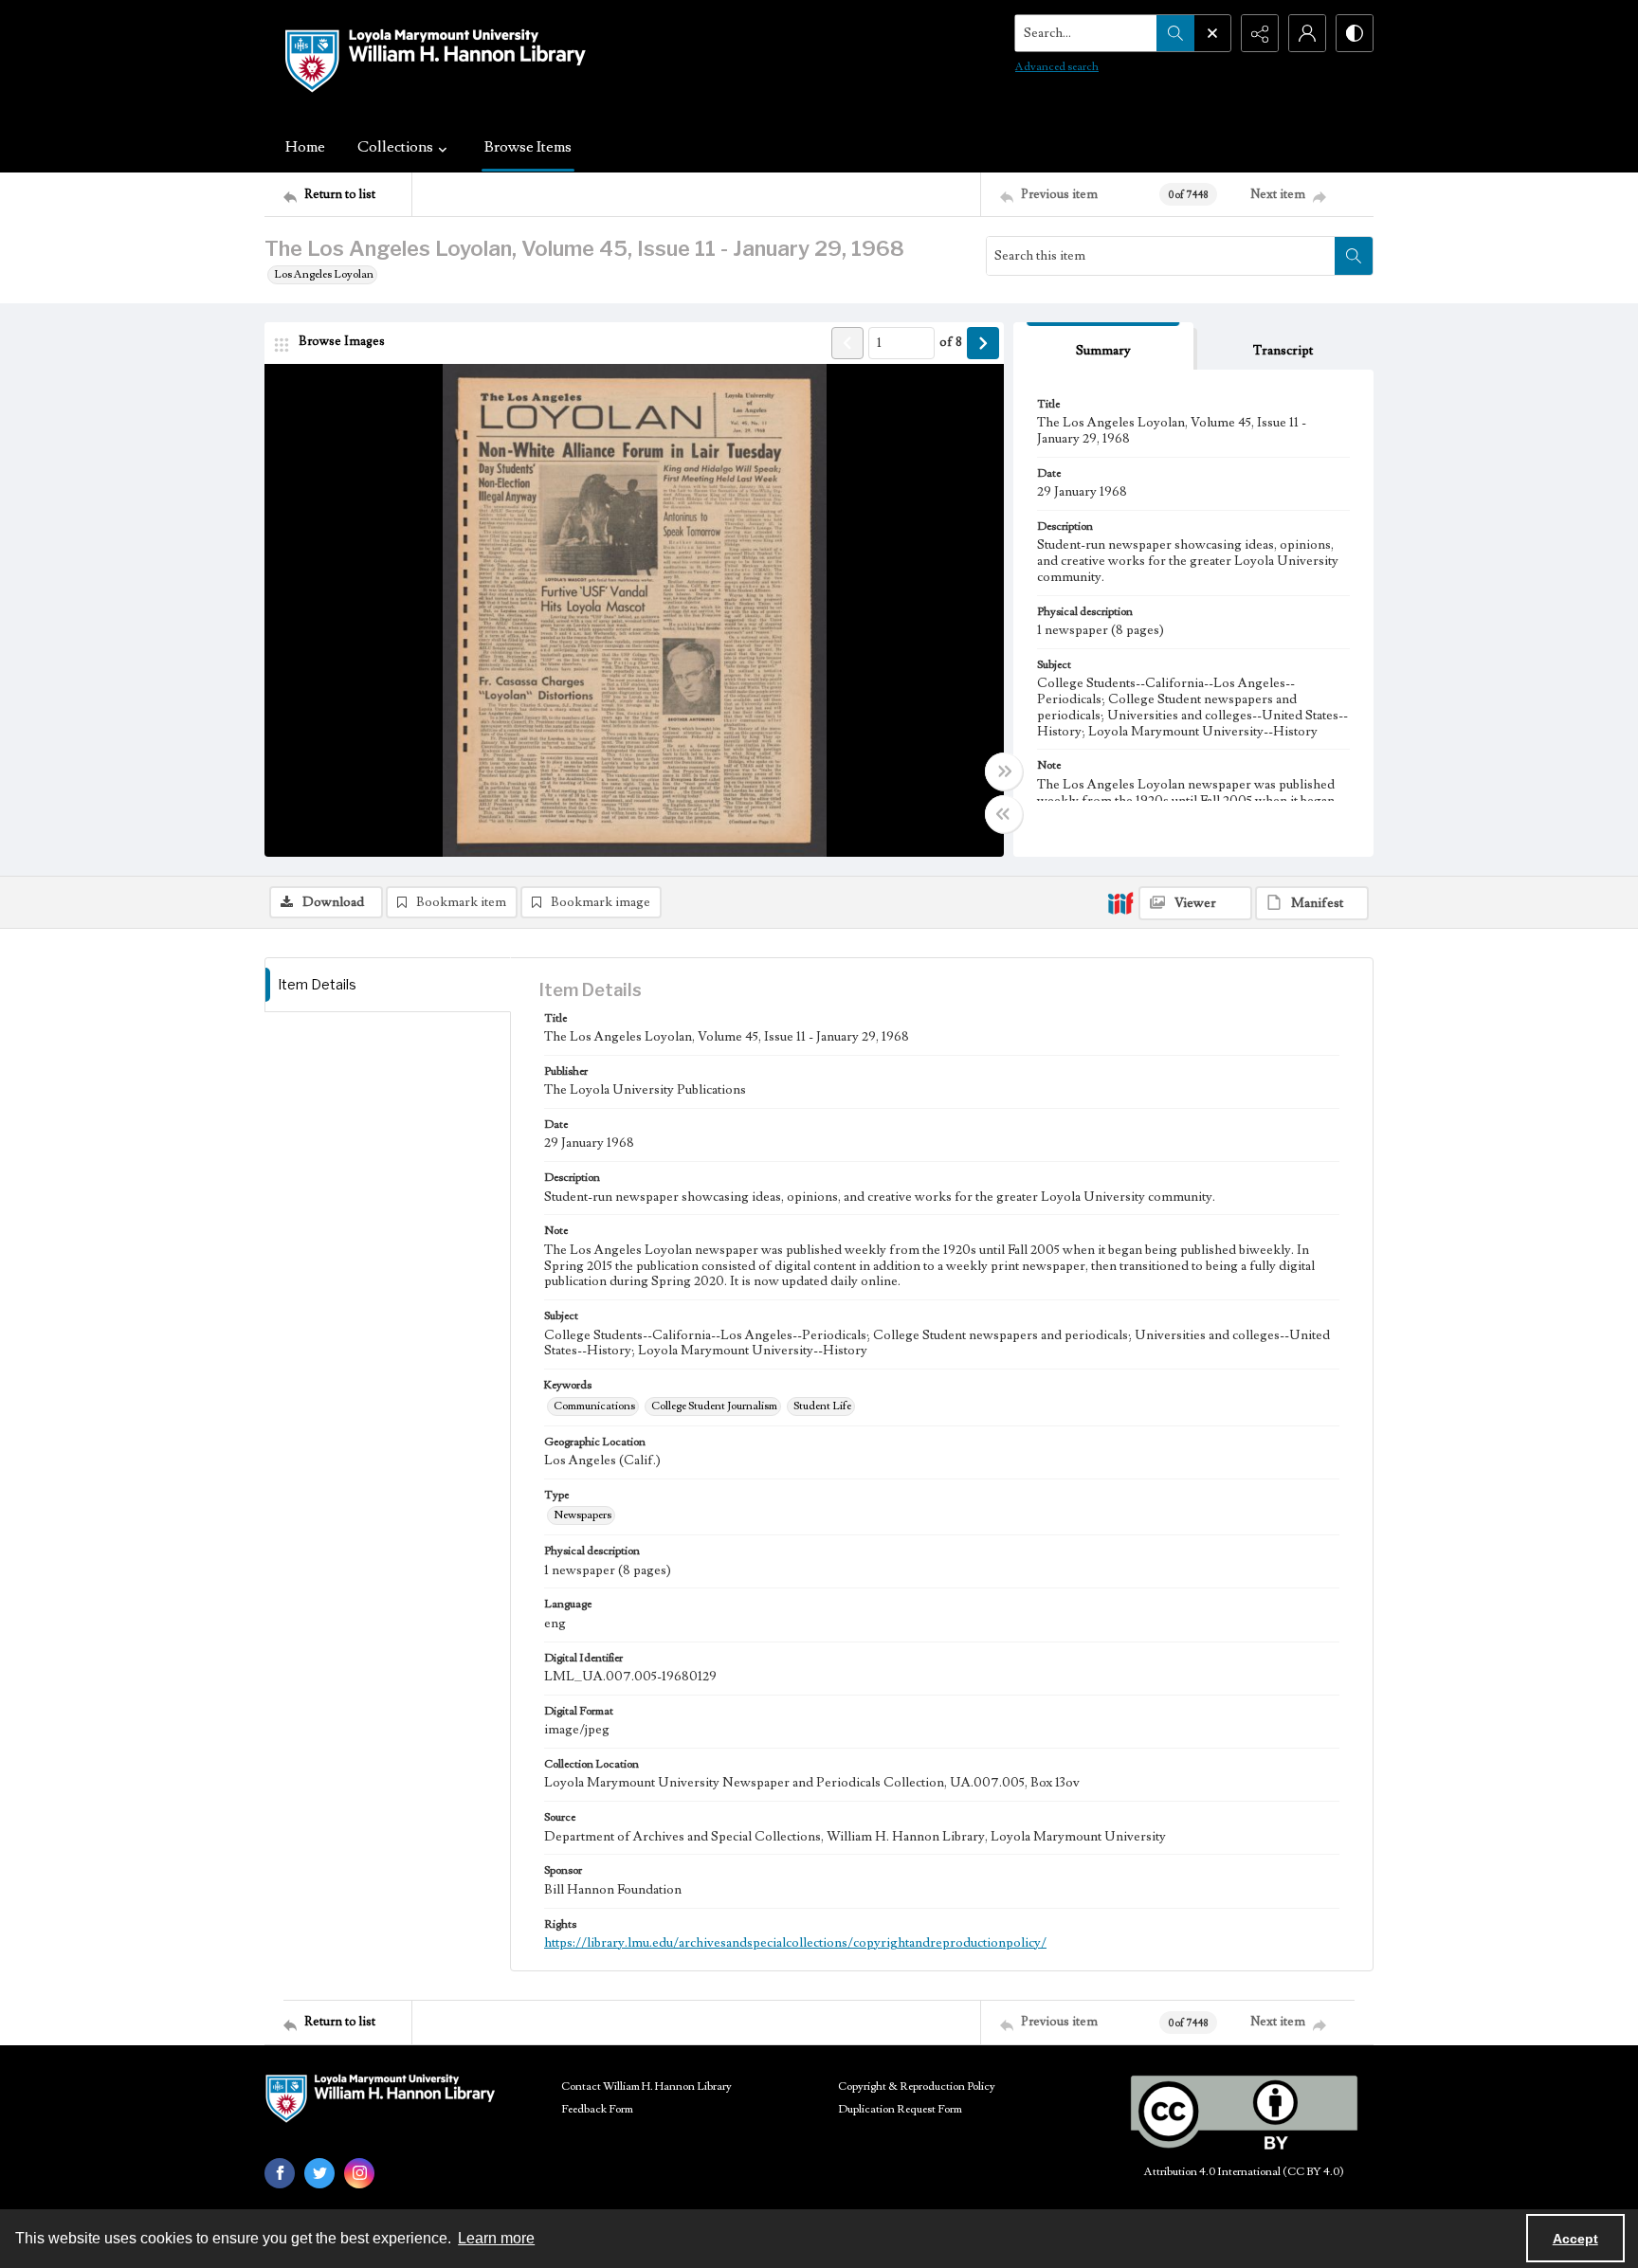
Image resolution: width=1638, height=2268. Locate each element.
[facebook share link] (280, 2173)
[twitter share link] (319, 2173)
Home (305, 147)
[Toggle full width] (1004, 771)
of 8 (951, 342)
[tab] (1103, 346)
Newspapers (582, 1515)
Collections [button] (395, 147)
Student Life (822, 1406)
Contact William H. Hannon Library (646, 2087)
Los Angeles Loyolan (324, 274)
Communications (594, 1406)
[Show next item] (983, 343)
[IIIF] (1120, 902)
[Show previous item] (847, 343)
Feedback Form (597, 2109)
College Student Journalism (714, 1406)
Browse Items (528, 147)
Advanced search (1057, 67)
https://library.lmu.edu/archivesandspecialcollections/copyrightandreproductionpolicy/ (795, 1943)
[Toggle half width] (1004, 814)
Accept (1575, 2239)
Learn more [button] (496, 2238)
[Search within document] (1354, 256)
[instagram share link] (359, 2173)
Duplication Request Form (900, 2109)
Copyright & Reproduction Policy (917, 2087)
